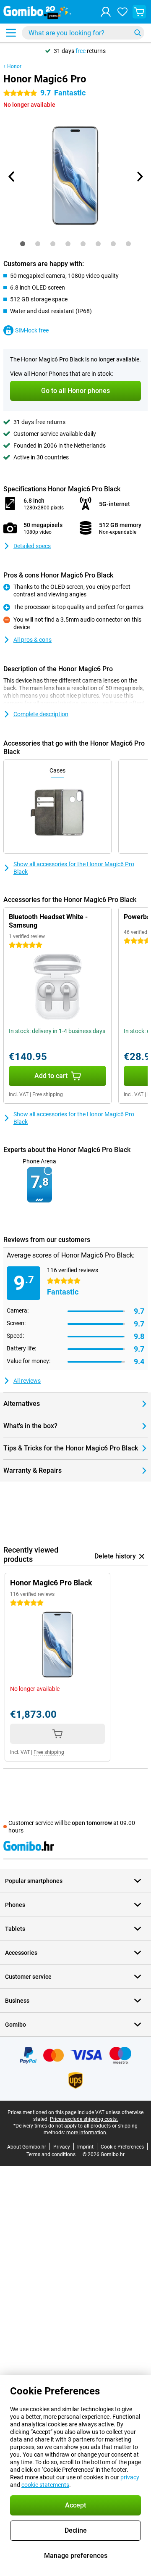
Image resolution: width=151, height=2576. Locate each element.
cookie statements (45, 2485)
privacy (130, 2477)
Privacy (62, 2147)
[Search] (138, 33)
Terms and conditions (51, 2154)
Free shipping (48, 1094)
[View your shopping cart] (139, 12)
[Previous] (12, 177)
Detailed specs (32, 546)
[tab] (23, 244)
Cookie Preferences (122, 2147)
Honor (14, 66)
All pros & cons (33, 640)
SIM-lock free (32, 330)
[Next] (139, 177)
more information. (87, 2133)
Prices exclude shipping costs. (84, 2119)
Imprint (85, 2147)
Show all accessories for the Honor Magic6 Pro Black (74, 868)
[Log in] (106, 12)
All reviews (27, 1381)
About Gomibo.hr (27, 2147)
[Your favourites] (122, 12)
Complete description (41, 714)
